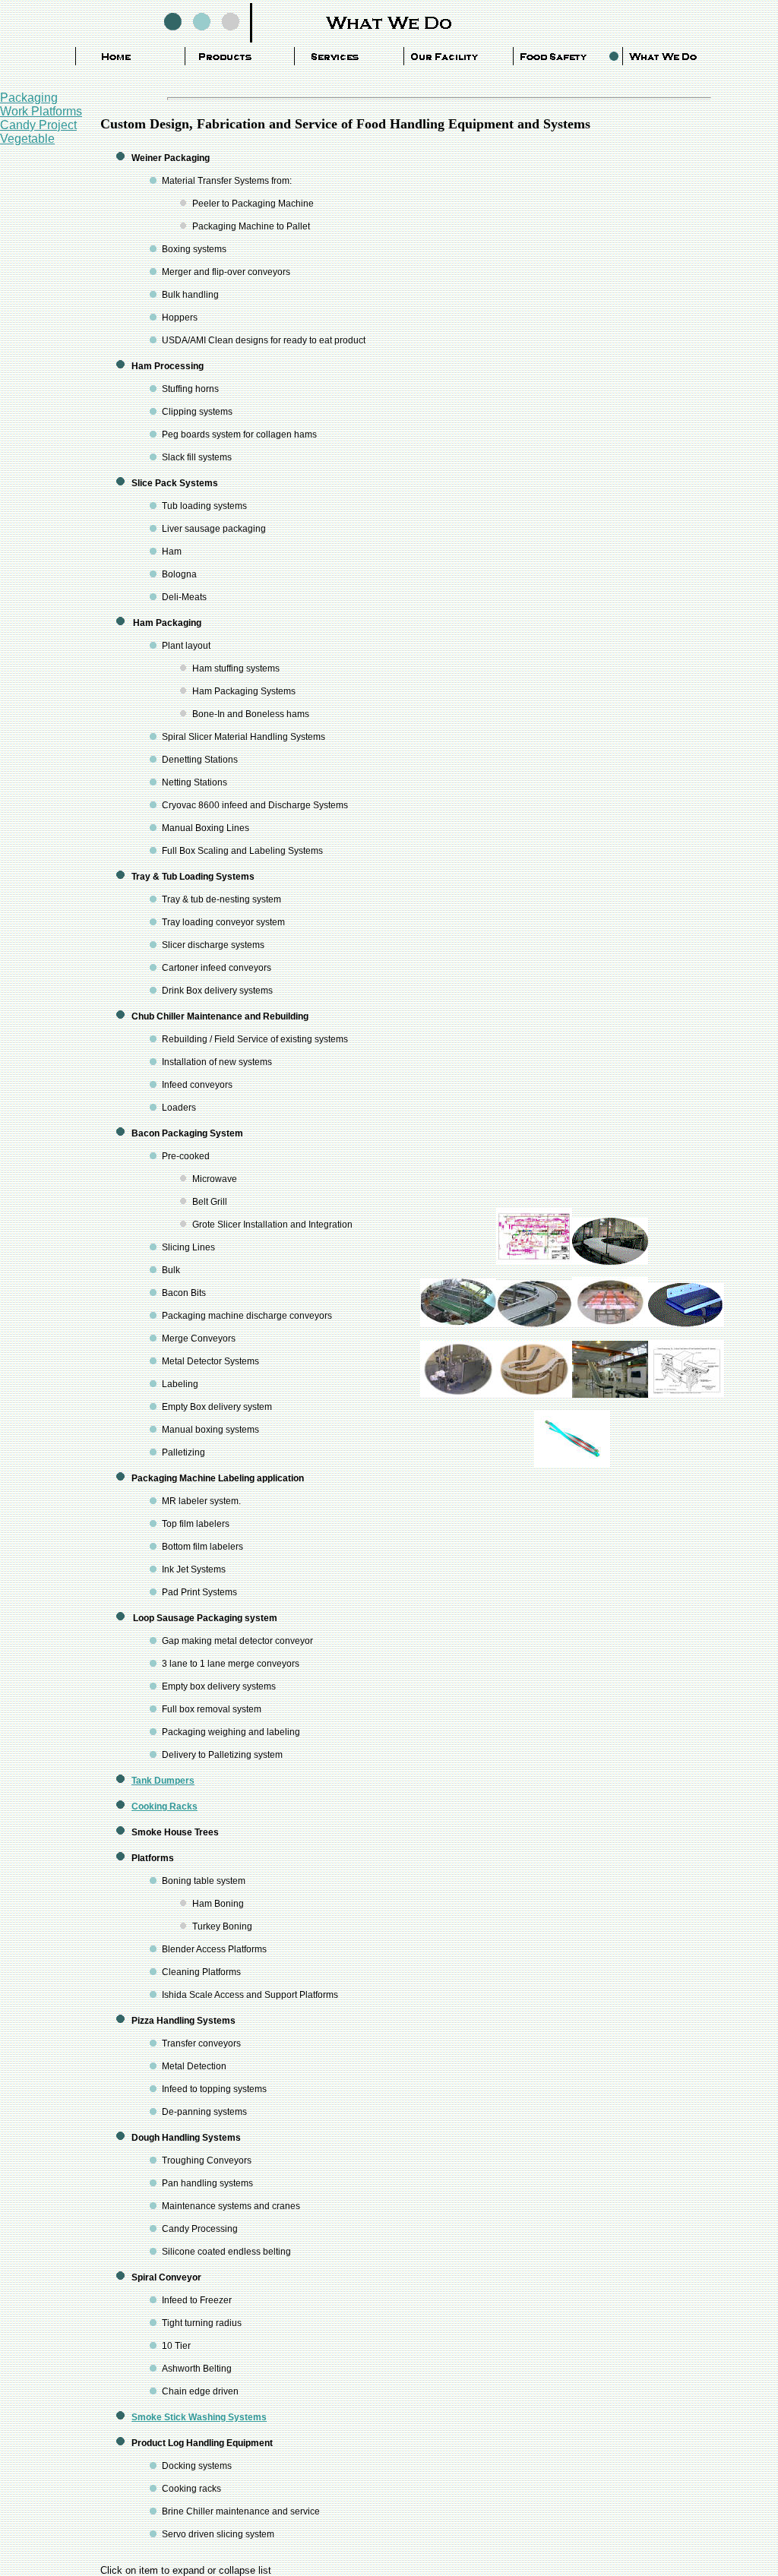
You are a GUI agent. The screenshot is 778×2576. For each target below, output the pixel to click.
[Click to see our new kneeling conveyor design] (610, 1261)
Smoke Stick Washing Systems (199, 2417)
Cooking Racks (164, 1806)
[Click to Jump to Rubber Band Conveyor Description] (610, 1323)
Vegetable (27, 139)
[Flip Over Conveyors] (572, 1463)
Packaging (29, 98)
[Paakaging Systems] (534, 1261)
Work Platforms (41, 111)
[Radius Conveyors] (534, 1394)
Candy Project (38, 125)
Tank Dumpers (163, 1781)
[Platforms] (458, 1323)
